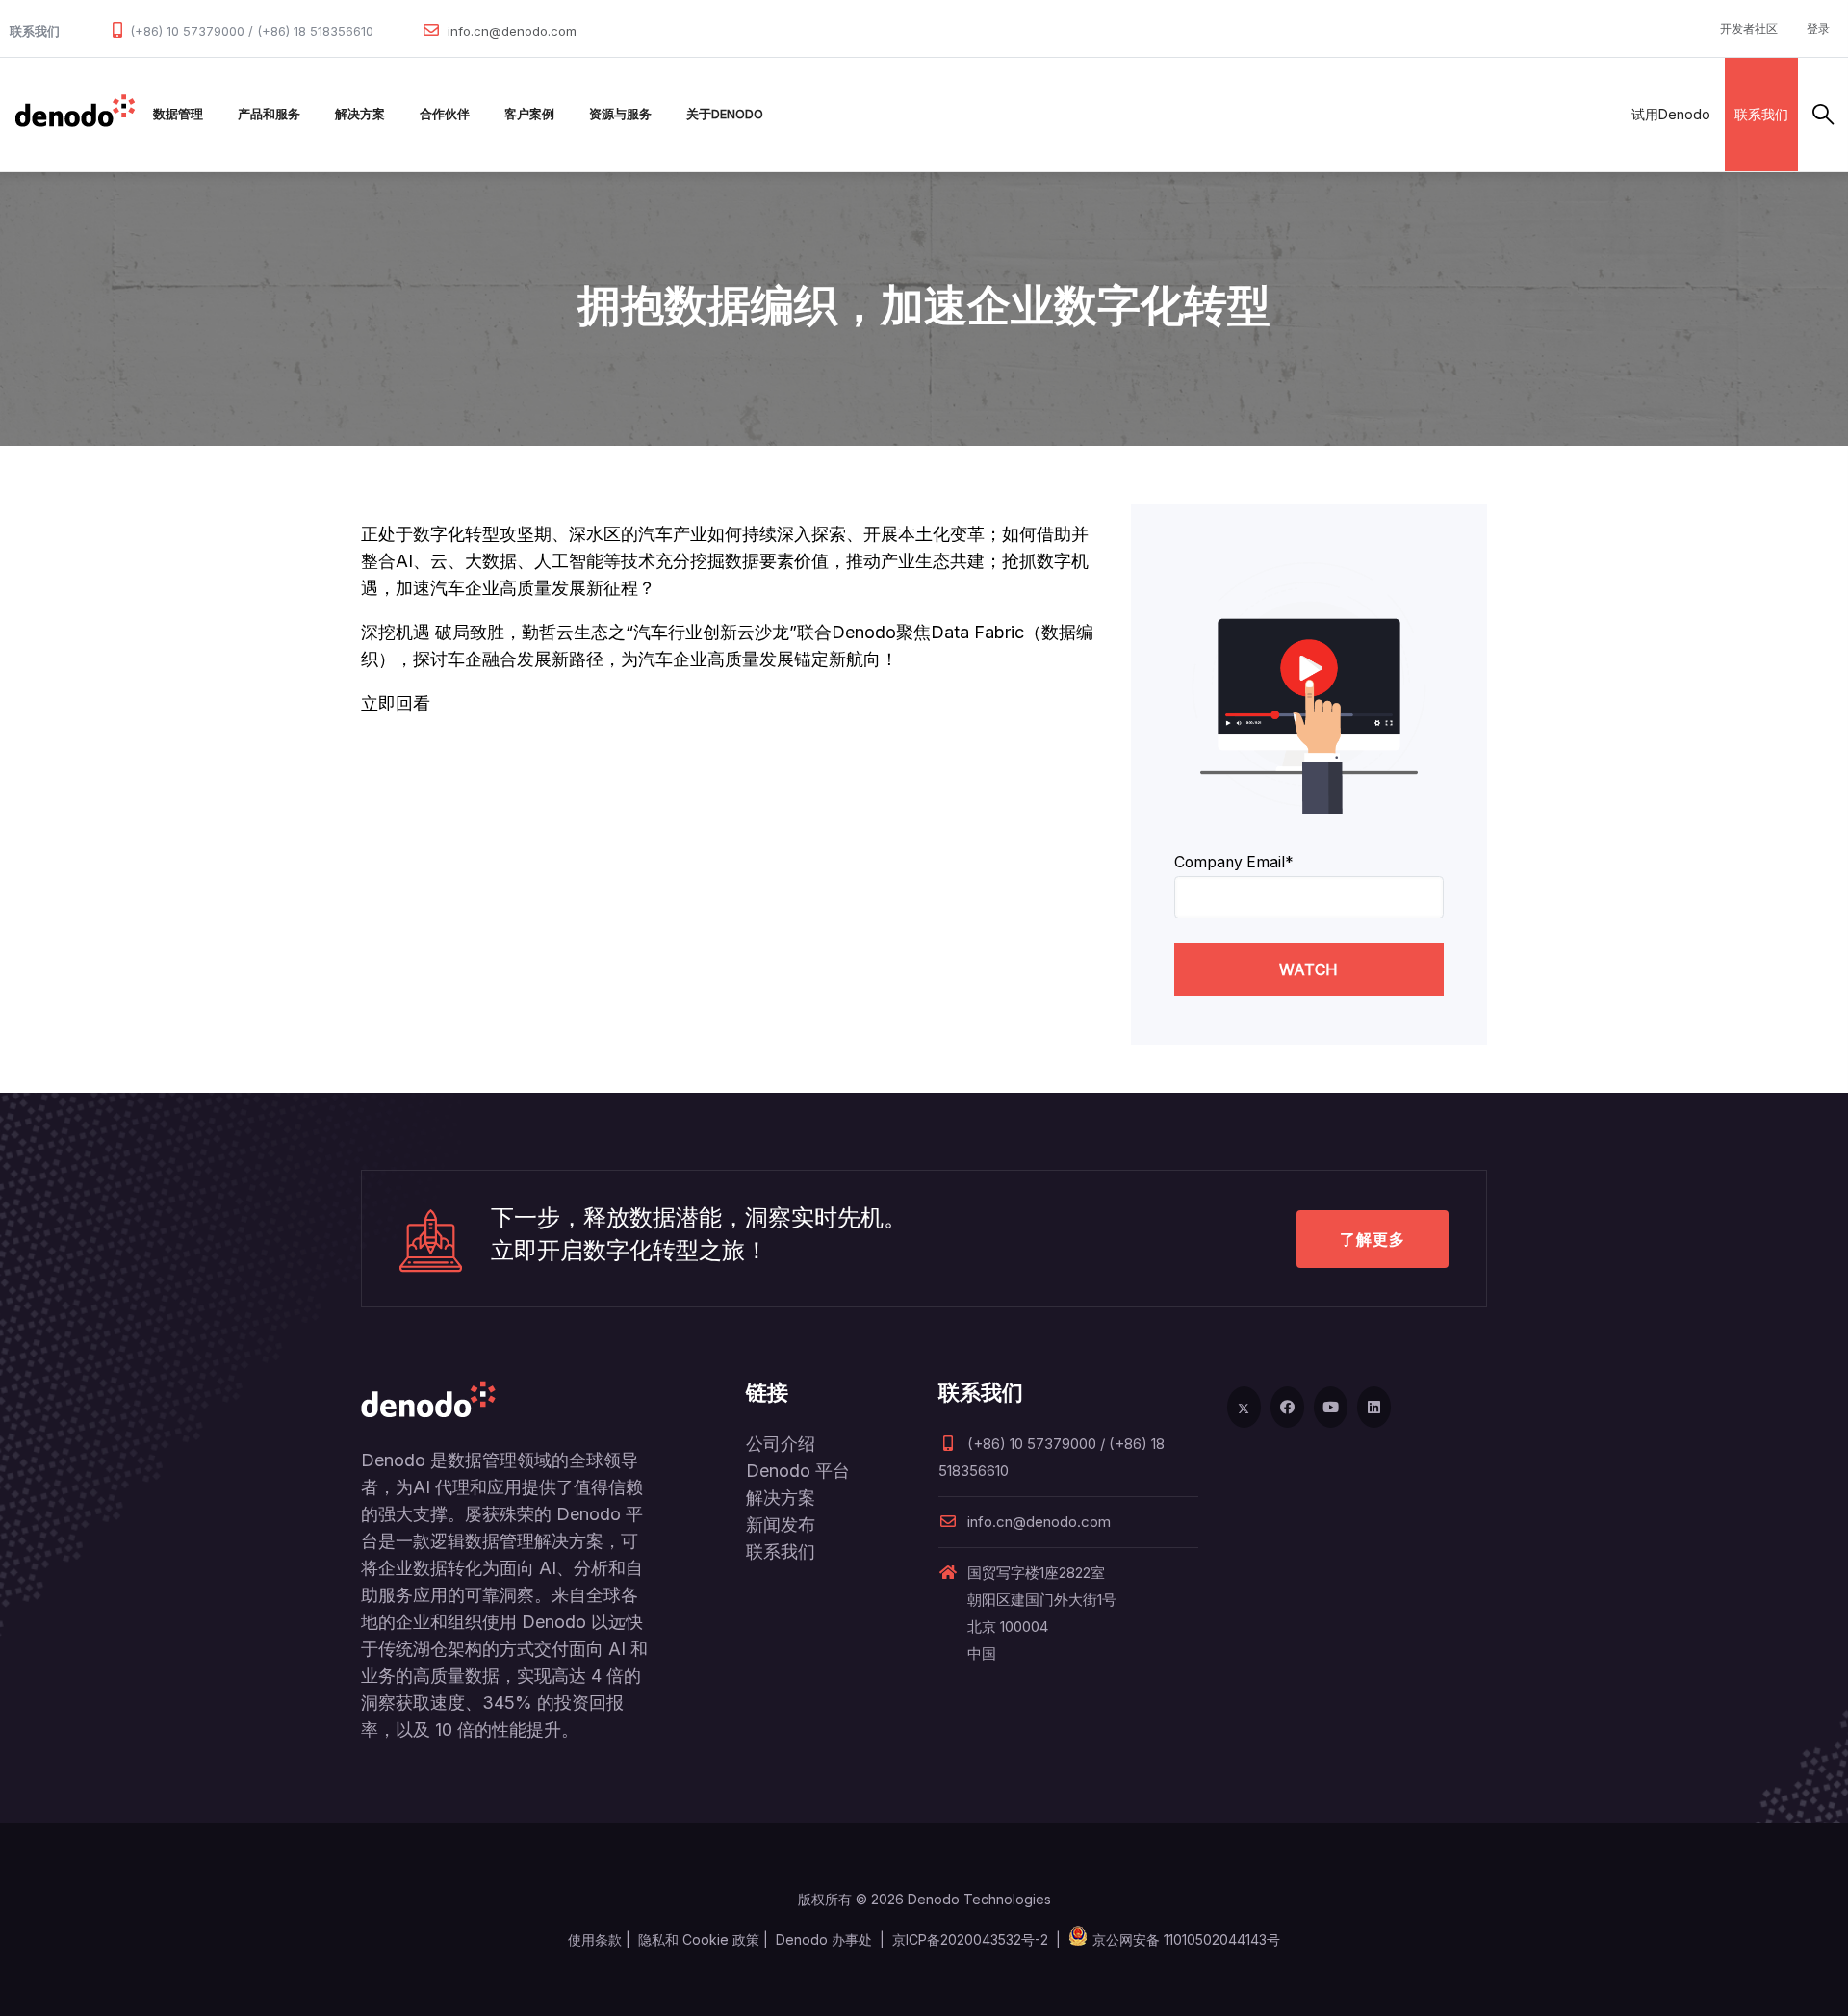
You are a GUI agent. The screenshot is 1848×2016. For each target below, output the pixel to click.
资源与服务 (620, 114)
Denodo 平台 (798, 1471)
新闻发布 (781, 1525)
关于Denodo (725, 114)
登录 (1818, 28)
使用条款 (595, 1939)
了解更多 (1373, 1239)
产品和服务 (269, 114)
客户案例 (529, 114)
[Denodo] (75, 115)
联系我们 (1761, 114)
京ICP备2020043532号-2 (970, 1939)
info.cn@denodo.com (512, 31)
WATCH (1309, 969)
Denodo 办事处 (824, 1939)
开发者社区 (1749, 28)
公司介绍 (781, 1444)
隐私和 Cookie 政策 (699, 1939)
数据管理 (178, 114)
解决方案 (360, 114)
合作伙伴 (445, 114)
